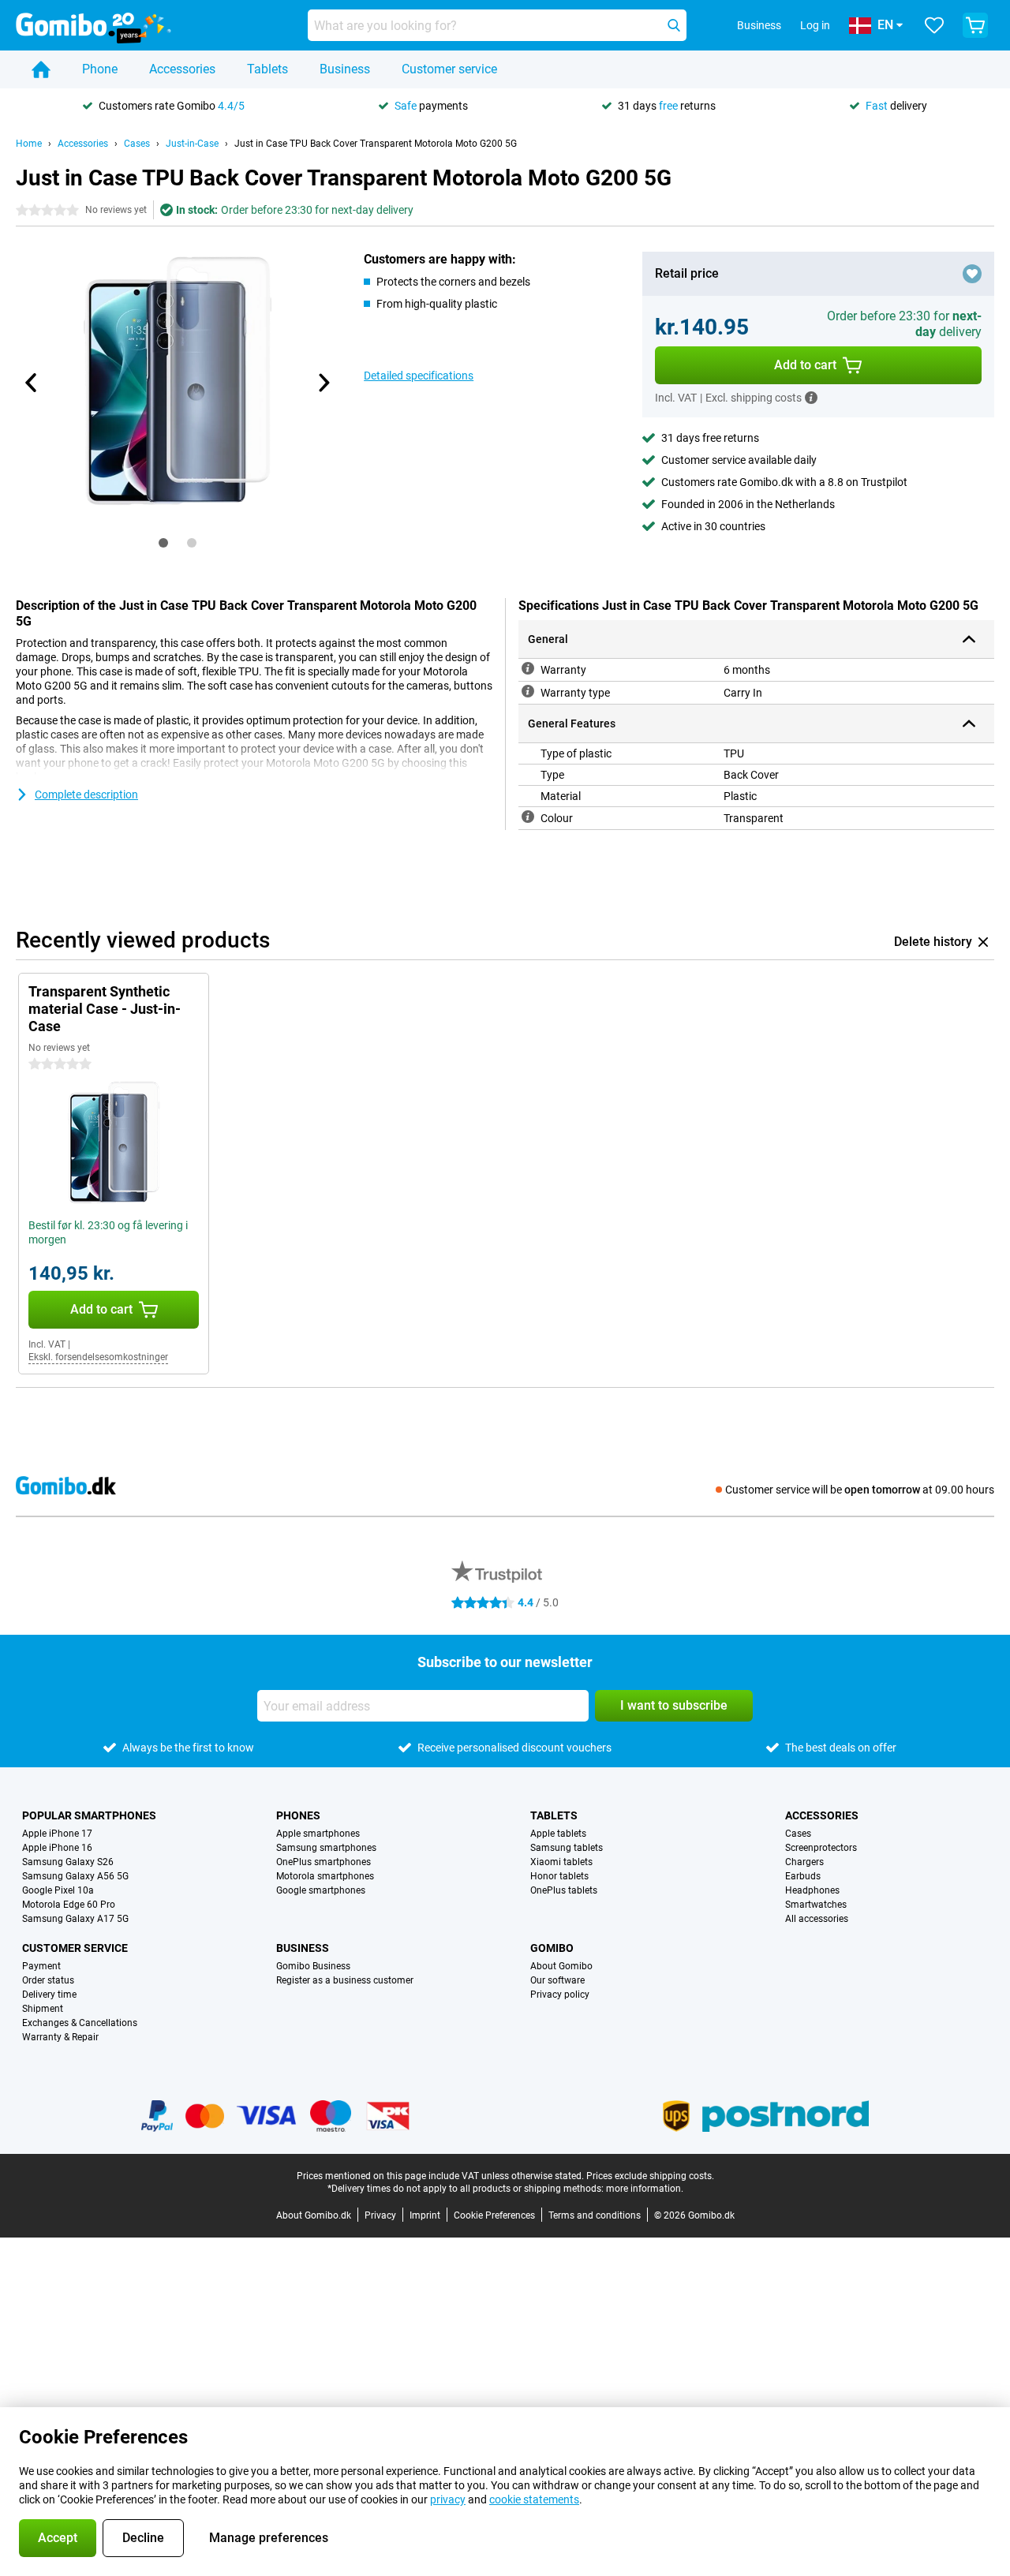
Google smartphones (321, 1890)
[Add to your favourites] (972, 274)
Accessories (182, 69)
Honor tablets (559, 1876)
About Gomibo (561, 1966)
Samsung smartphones (326, 1848)
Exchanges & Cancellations (80, 2023)
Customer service (449, 69)
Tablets (267, 69)
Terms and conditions (595, 2215)
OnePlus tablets (564, 1890)
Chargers (804, 1862)
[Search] (674, 25)
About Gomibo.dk (314, 2215)
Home (29, 144)
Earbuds (803, 1876)
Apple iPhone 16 (57, 1848)
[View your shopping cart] (975, 25)
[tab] (163, 543)
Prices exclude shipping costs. (650, 2176)
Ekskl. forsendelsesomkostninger (98, 1357)
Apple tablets (558, 1834)
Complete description (86, 794)
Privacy (380, 2215)
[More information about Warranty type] (528, 691)
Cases (137, 144)
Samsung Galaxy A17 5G (75, 1919)
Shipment (43, 2009)
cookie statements (534, 2499)
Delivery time (49, 1995)
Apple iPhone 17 (57, 1834)
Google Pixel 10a (58, 1890)
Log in (815, 25)
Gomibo (552, 1948)
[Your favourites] (934, 25)
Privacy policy (560, 1995)
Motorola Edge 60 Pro (69, 1905)
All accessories (817, 1919)
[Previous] (32, 383)
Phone (100, 69)
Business (345, 69)
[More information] (811, 398)
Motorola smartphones (325, 1876)
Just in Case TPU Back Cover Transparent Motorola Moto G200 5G (376, 144)
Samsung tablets (567, 1848)
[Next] (323, 383)
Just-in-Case (192, 144)
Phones (298, 1815)
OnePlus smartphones (324, 1862)
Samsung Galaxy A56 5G (75, 1876)
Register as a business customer (345, 1980)
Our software (557, 1980)
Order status (48, 1980)
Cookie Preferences (494, 2215)
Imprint (425, 2215)
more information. (645, 2189)
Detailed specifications (419, 376)
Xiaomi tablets (561, 1862)
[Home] (41, 69)
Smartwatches (816, 1905)
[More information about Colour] (528, 817)
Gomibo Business (313, 1966)
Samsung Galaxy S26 (68, 1862)
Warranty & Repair (60, 2037)
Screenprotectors (821, 1848)
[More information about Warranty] (528, 668)
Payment (41, 1966)
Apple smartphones (318, 1834)
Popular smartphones (89, 1815)
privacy (448, 2499)
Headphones (812, 1890)
